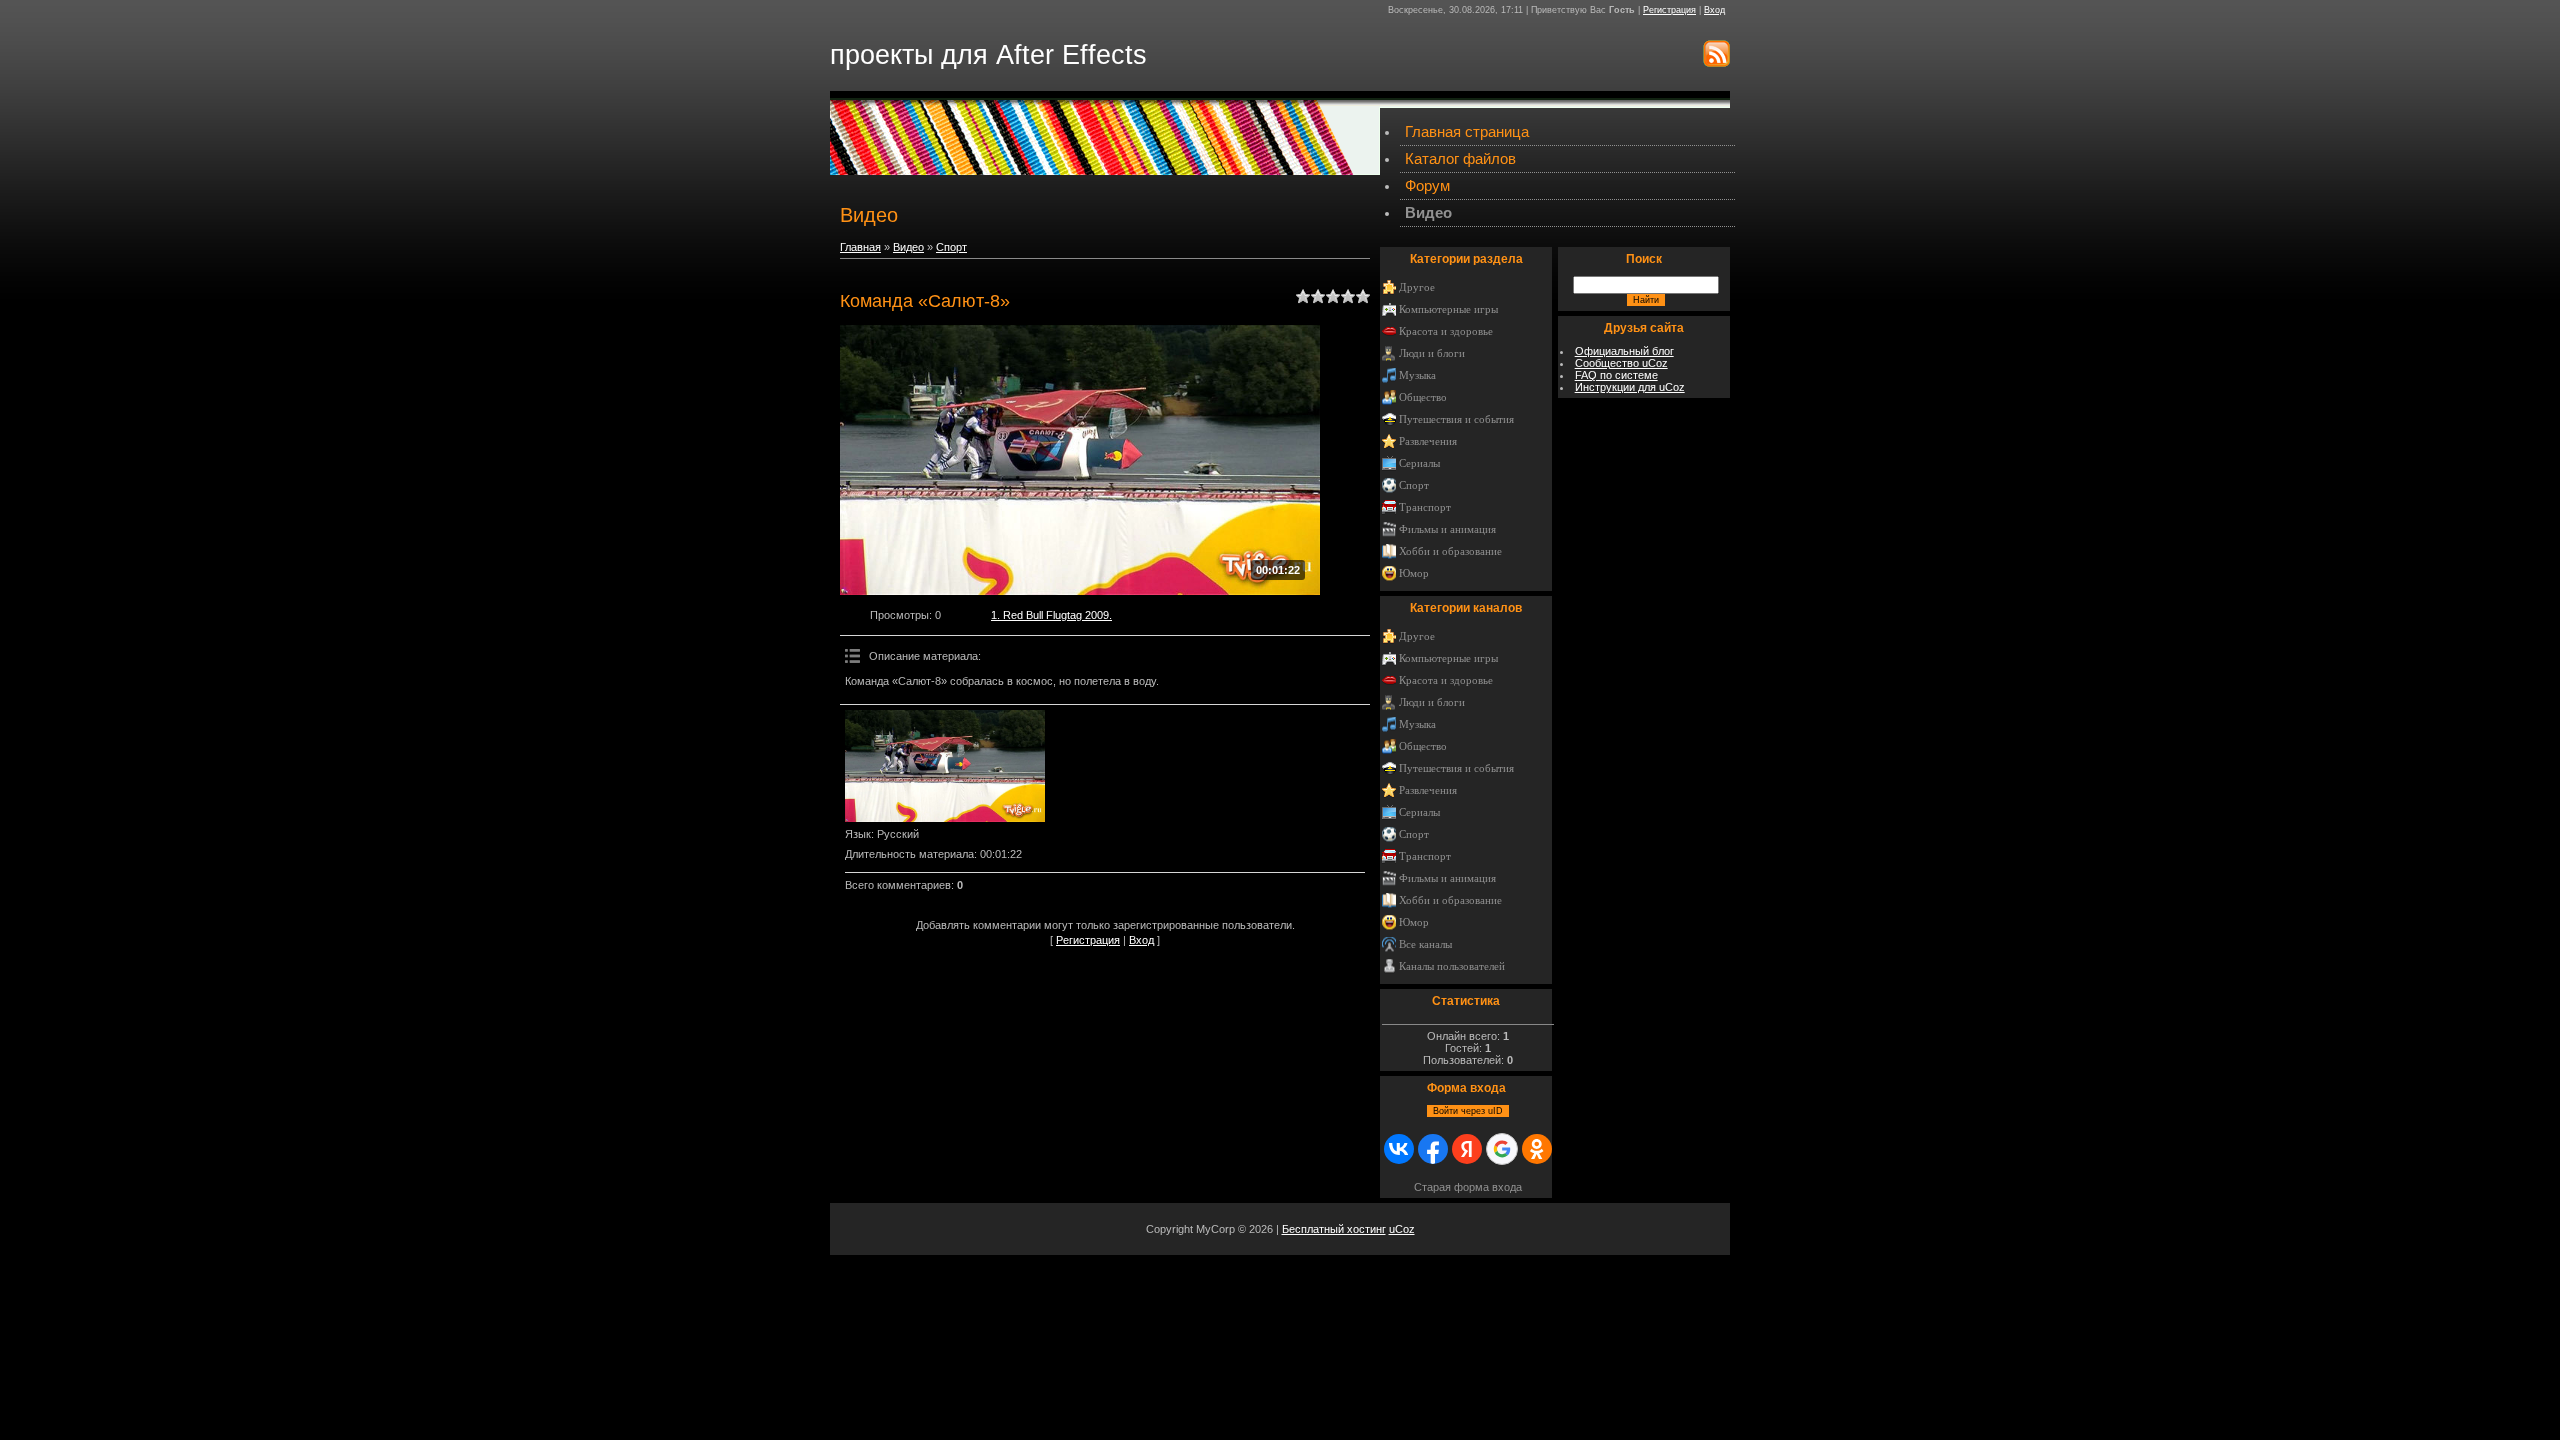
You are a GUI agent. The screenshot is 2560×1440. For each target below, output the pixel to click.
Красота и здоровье (1446, 331)
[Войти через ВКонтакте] (1399, 1149)
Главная (860, 247)
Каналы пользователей (1452, 966)
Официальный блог (1624, 351)
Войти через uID (1468, 1111)
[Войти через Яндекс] (1467, 1149)
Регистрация (1669, 10)
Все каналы (1425, 944)
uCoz (1402, 1229)
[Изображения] (945, 766)
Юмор (1414, 573)
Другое (1417, 287)
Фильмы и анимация (1447, 529)
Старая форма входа (1468, 1187)
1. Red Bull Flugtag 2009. (1051, 615)
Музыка (1417, 375)
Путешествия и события (1456, 419)
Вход (1714, 10)
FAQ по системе (1616, 375)
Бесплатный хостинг (1334, 1229)
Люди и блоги (1432, 353)
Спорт (951, 247)
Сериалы (1419, 463)
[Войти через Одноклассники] (1537, 1149)
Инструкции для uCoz (1630, 387)
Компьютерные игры (1448, 309)
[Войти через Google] (1502, 1149)
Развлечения (1428, 441)
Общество (1423, 397)
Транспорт (1425, 507)
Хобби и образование (1450, 551)
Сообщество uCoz (1621, 363)
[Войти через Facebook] (1433, 1149)
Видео (908, 247)
